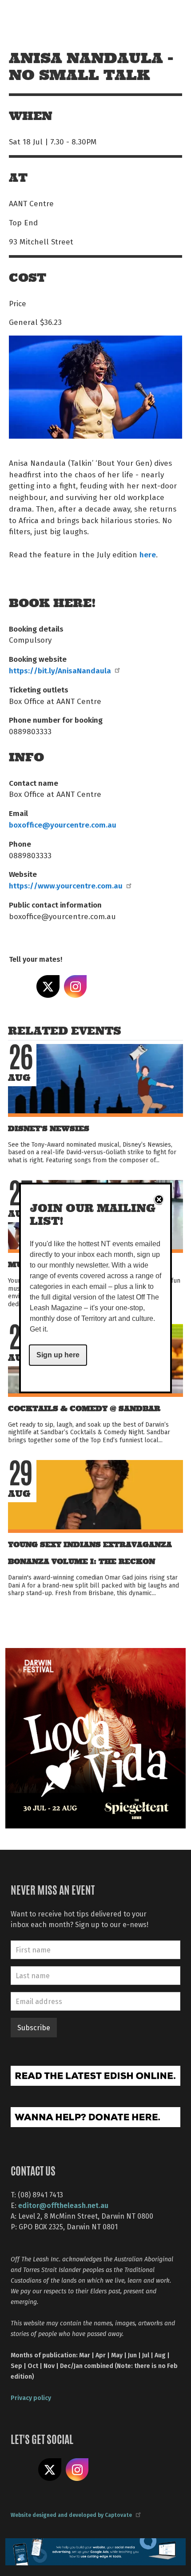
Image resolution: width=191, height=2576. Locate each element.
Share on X (48, 987)
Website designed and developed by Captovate (71, 2515)
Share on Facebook (20, 987)
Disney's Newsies (49, 1129)
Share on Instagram (76, 987)
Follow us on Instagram (77, 2470)
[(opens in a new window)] (95, 1737)
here (148, 554)
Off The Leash (27, 17)
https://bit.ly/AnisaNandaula (60, 670)
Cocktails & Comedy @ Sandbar (84, 1409)
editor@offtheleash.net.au (63, 2205)
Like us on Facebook (22, 2470)
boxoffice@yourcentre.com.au (63, 824)
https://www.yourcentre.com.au (66, 885)
